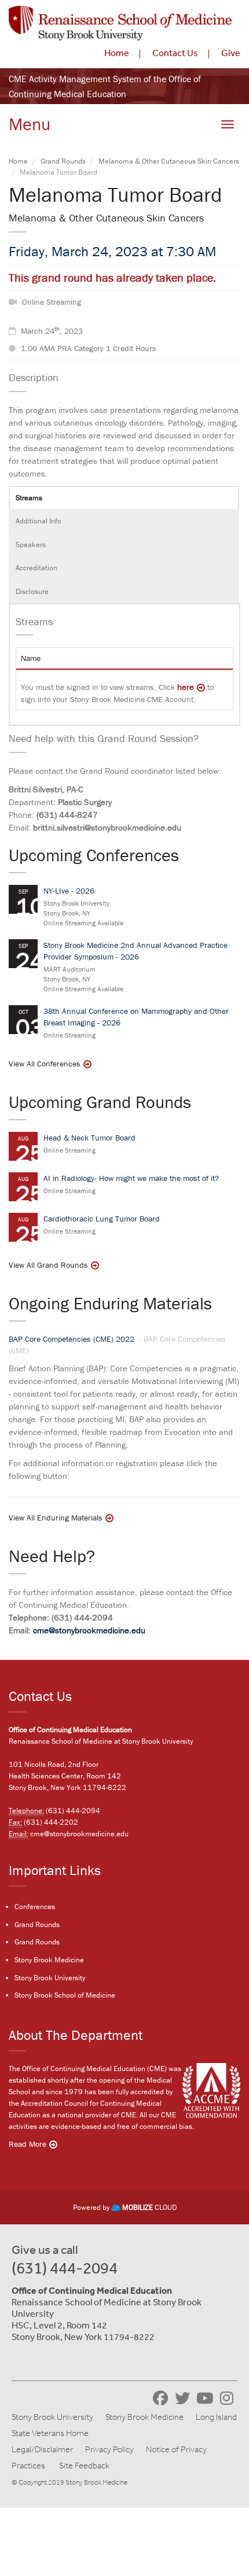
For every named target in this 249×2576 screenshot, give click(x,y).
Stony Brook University (50, 1978)
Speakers (31, 545)
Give (231, 53)
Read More (28, 2144)
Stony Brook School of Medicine (65, 1995)
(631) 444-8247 (67, 815)
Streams (29, 498)
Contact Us (175, 53)
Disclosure (32, 591)
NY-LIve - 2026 (69, 891)
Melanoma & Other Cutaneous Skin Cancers (169, 161)
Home (117, 53)
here (186, 687)
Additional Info (39, 521)
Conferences (35, 1907)
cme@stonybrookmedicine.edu (89, 1630)
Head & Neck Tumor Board (89, 1138)
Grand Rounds (63, 161)
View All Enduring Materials (56, 1518)
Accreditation (36, 568)
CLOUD (149, 2207)
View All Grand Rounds (48, 1265)
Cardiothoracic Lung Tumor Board (102, 1219)
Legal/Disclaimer (42, 2449)
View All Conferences (45, 1064)
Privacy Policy (109, 2449)
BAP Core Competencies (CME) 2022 (73, 1339)
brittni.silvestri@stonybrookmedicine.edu (107, 827)
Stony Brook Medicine (49, 1960)
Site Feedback (84, 2466)
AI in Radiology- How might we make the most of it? (131, 1178)
